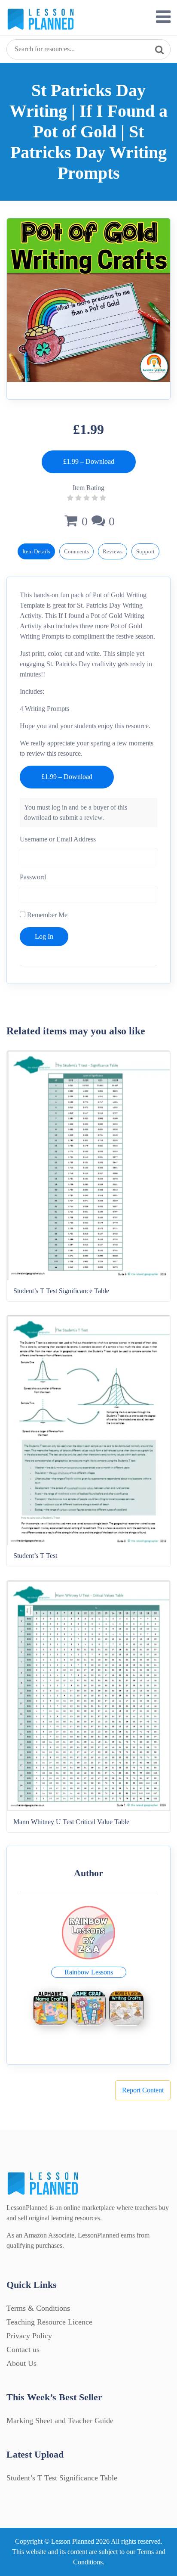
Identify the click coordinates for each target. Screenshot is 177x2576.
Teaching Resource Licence (49, 2322)
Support (145, 551)
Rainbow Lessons (89, 1972)
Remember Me (46, 915)
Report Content (143, 2090)
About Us (21, 2363)
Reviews (113, 551)
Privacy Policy (29, 2336)
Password (33, 877)
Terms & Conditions (38, 2308)
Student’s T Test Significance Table (62, 2478)
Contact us (23, 2349)
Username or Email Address (58, 839)
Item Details (36, 551)
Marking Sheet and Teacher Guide (60, 2421)
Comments (76, 551)
